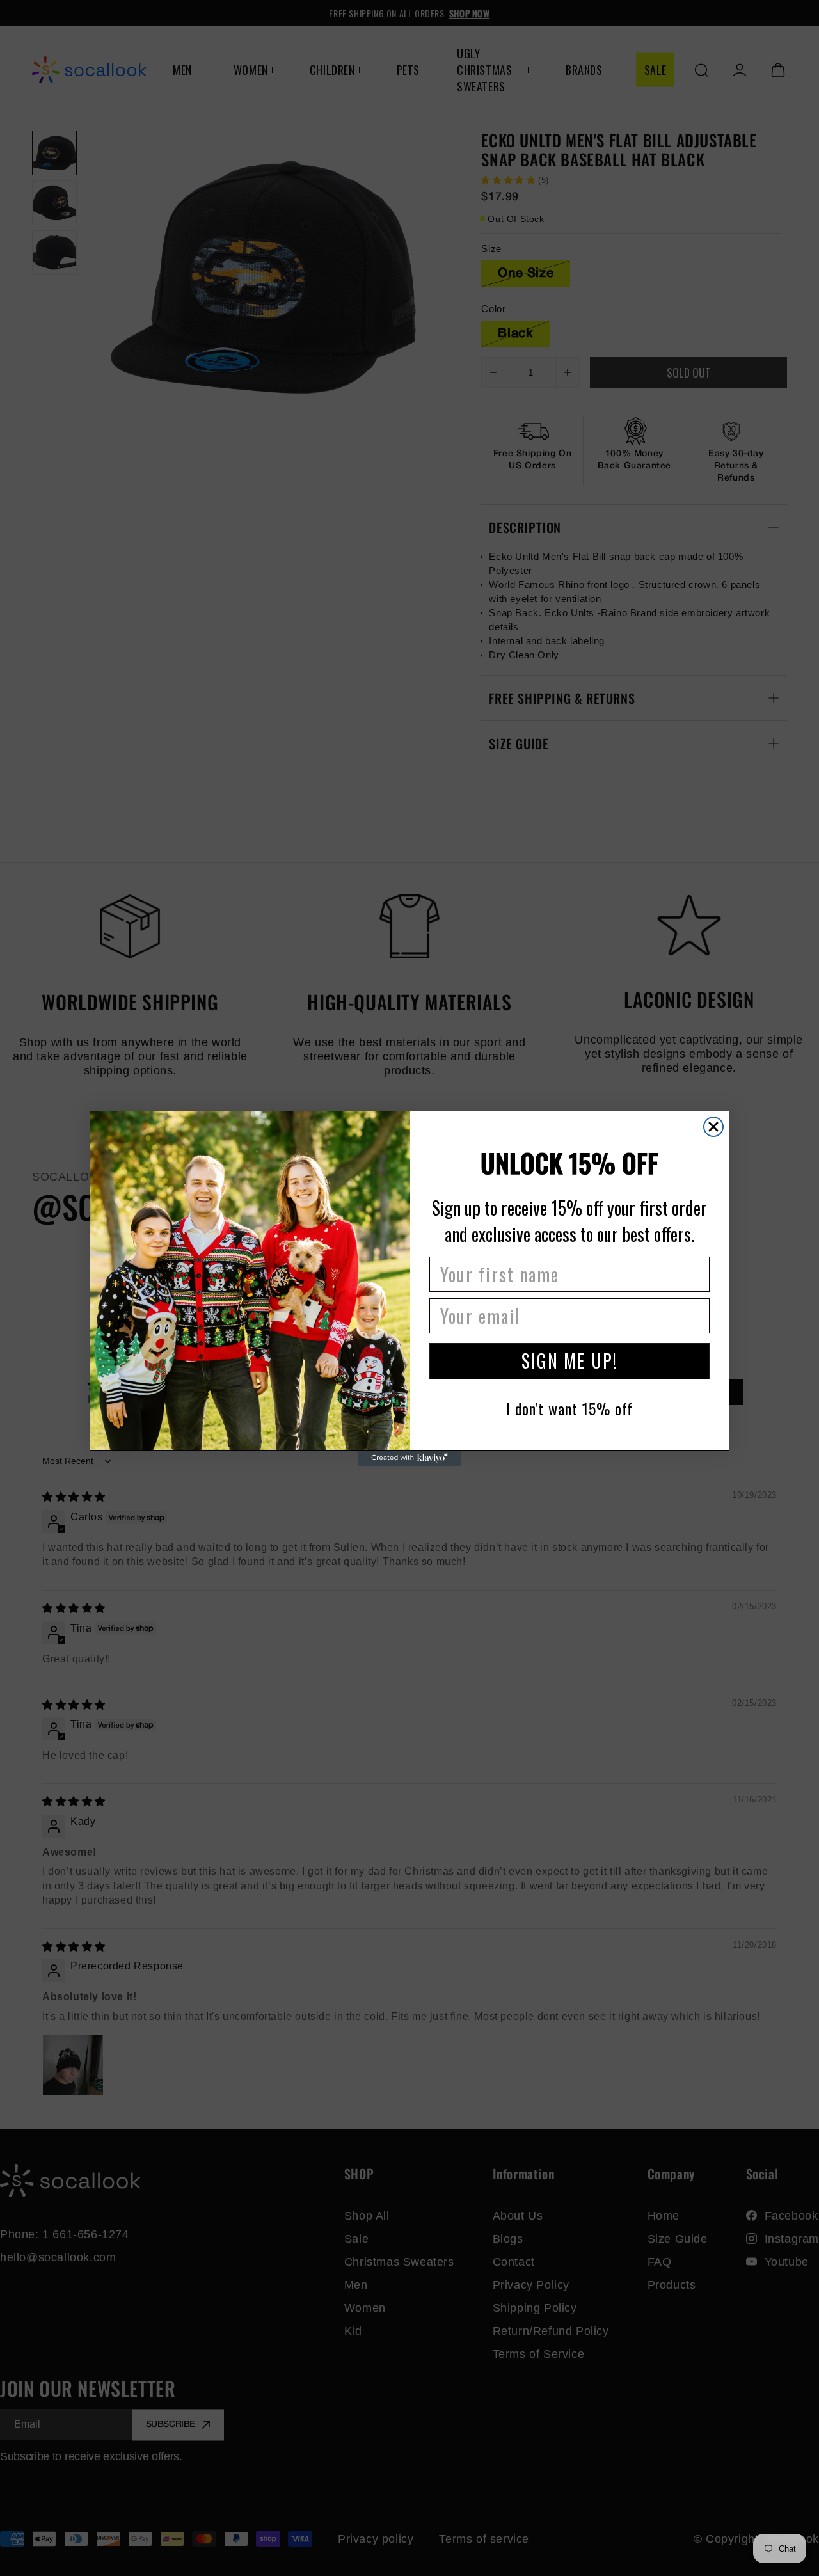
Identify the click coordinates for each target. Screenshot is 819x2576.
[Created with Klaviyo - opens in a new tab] (409, 1458)
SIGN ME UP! (569, 1361)
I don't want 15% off (569, 1408)
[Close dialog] (713, 1127)
